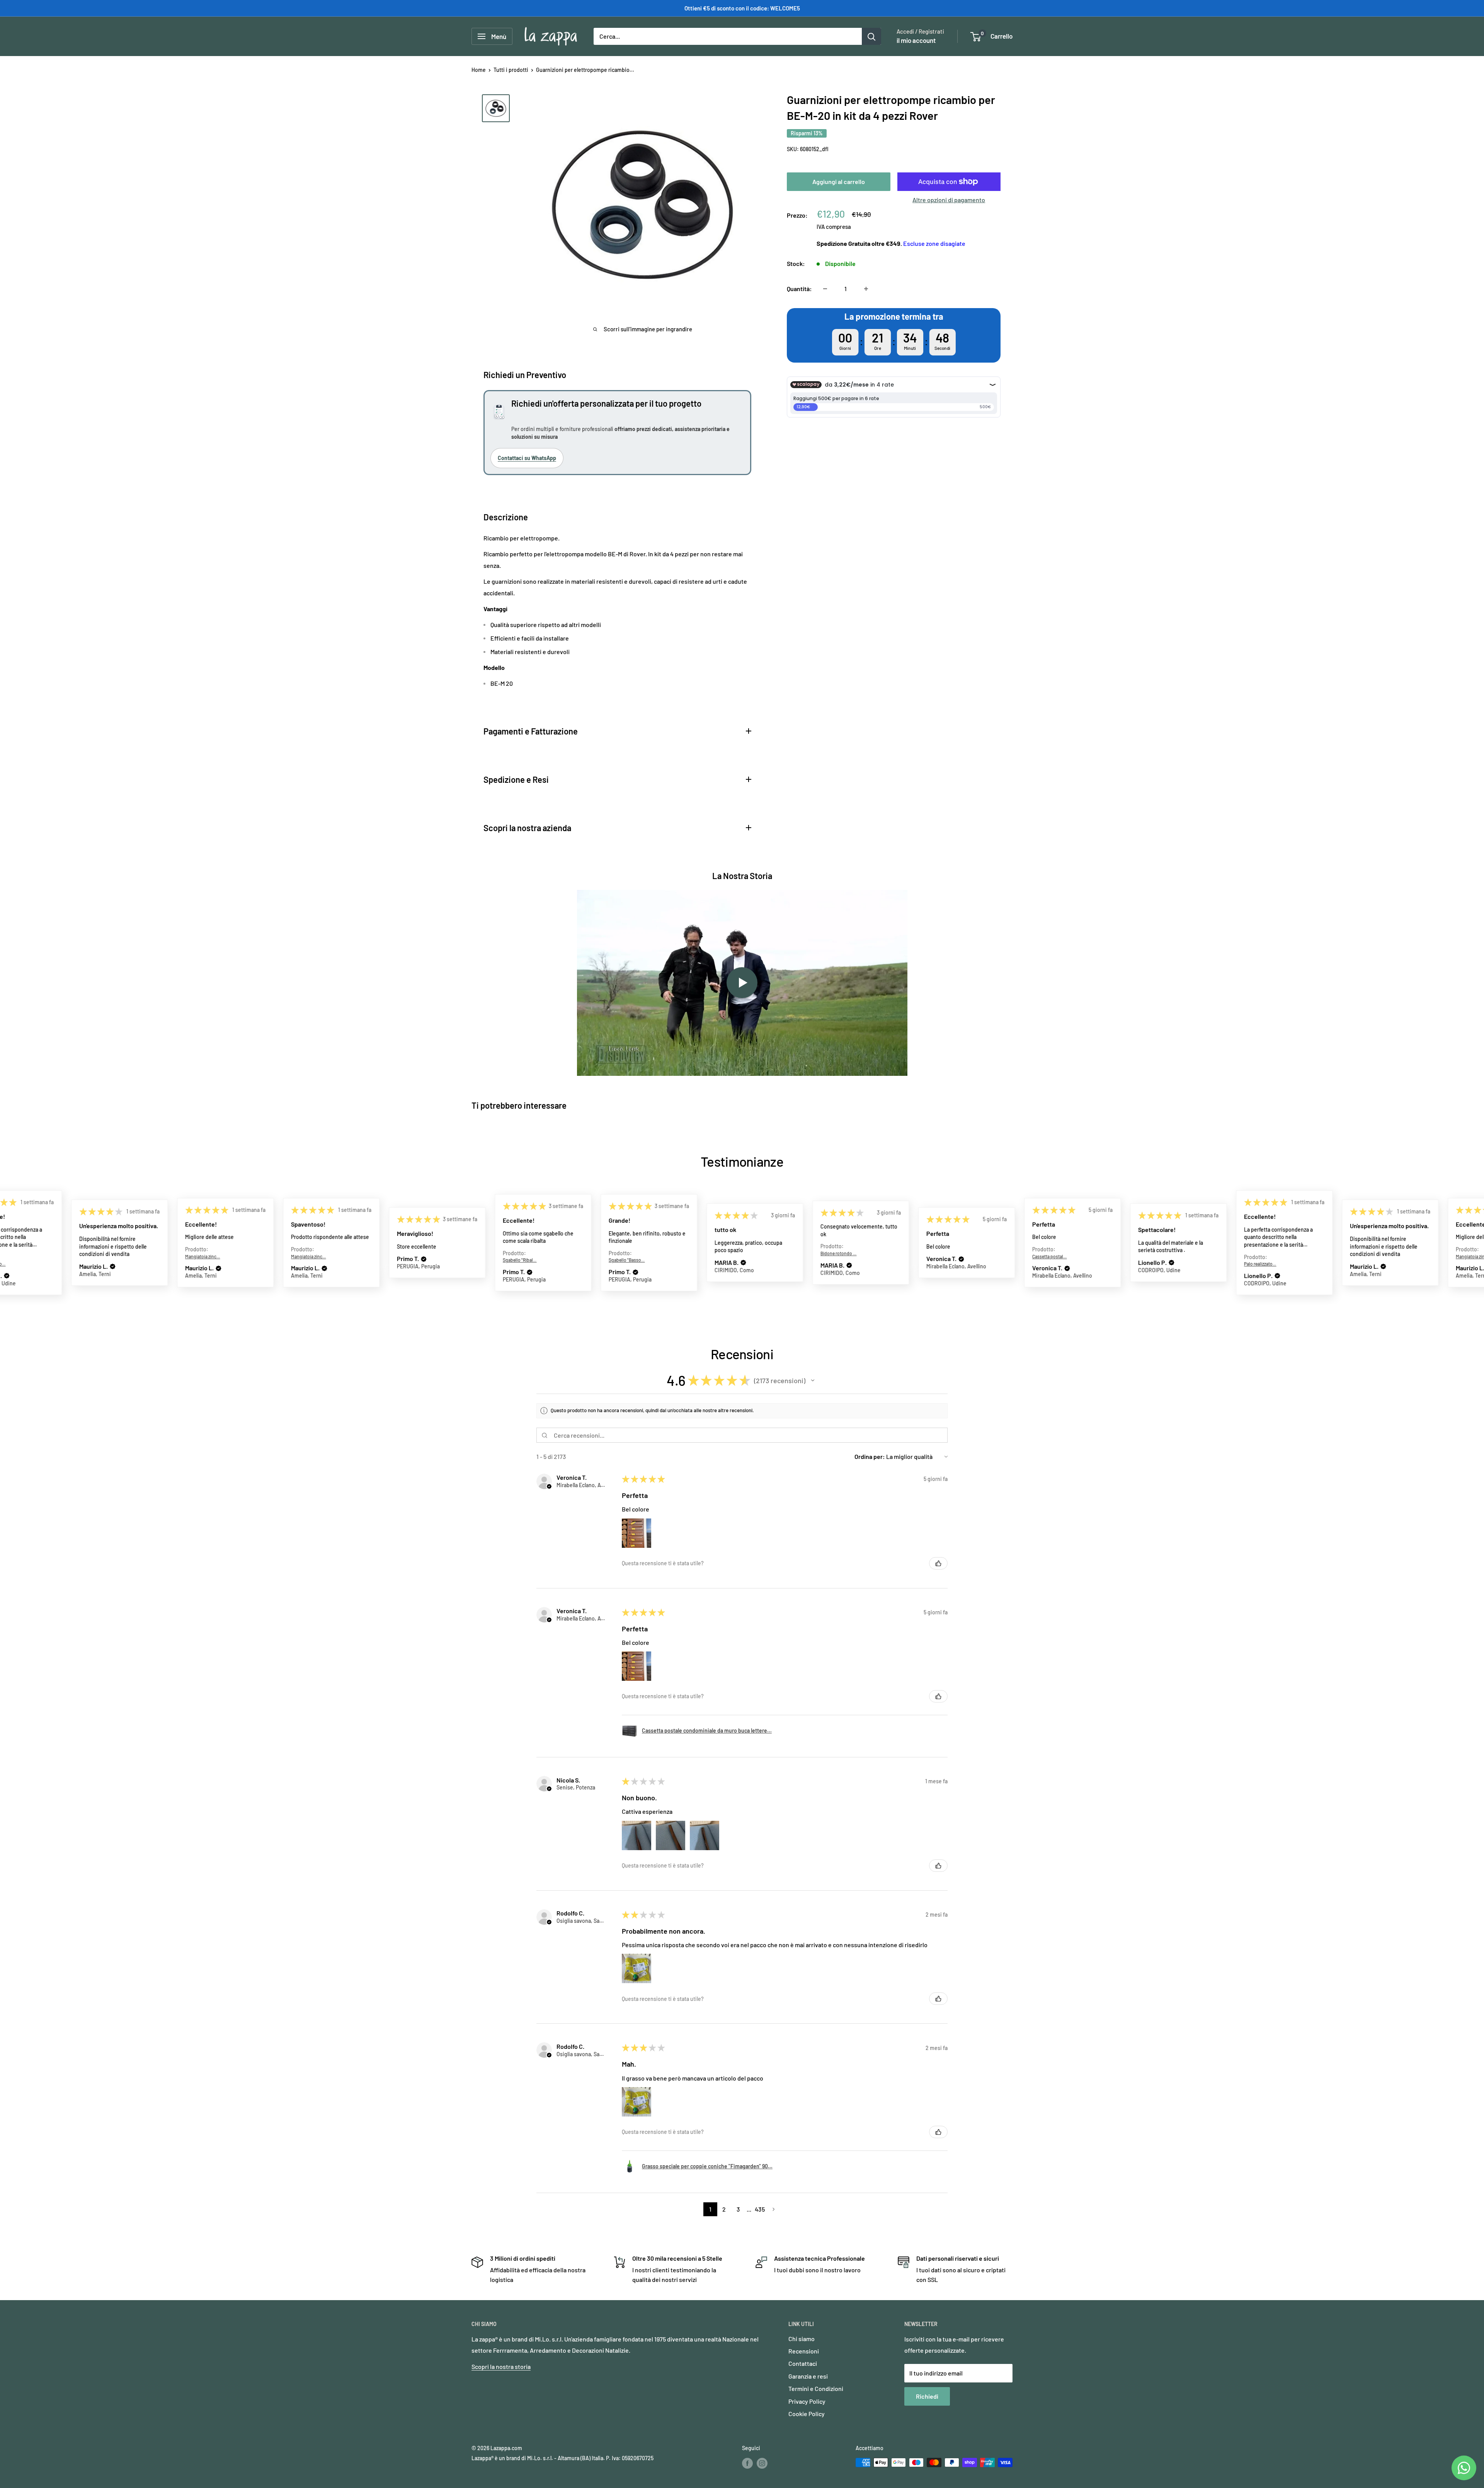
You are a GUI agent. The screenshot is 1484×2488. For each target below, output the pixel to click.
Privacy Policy (807, 2401)
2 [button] (724, 2209)
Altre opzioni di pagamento (949, 200)
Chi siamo (802, 2339)
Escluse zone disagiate (934, 243)
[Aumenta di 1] (866, 289)
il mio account (916, 40)
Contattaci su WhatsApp (527, 458)
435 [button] (760, 2209)
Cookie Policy (807, 2414)
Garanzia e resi (808, 2376)
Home (479, 70)
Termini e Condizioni (816, 2388)
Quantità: (799, 289)
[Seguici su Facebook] (747, 2463)
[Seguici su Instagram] (762, 2463)
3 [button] (738, 2209)
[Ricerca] (871, 36)
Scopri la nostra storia (501, 2366)
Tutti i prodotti (511, 70)
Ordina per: (870, 1456)
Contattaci (803, 2363)
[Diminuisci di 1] (825, 289)
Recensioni (804, 2351)
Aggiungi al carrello (839, 181)
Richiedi (927, 2396)
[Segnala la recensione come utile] (938, 1563)
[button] (35, 1266)
